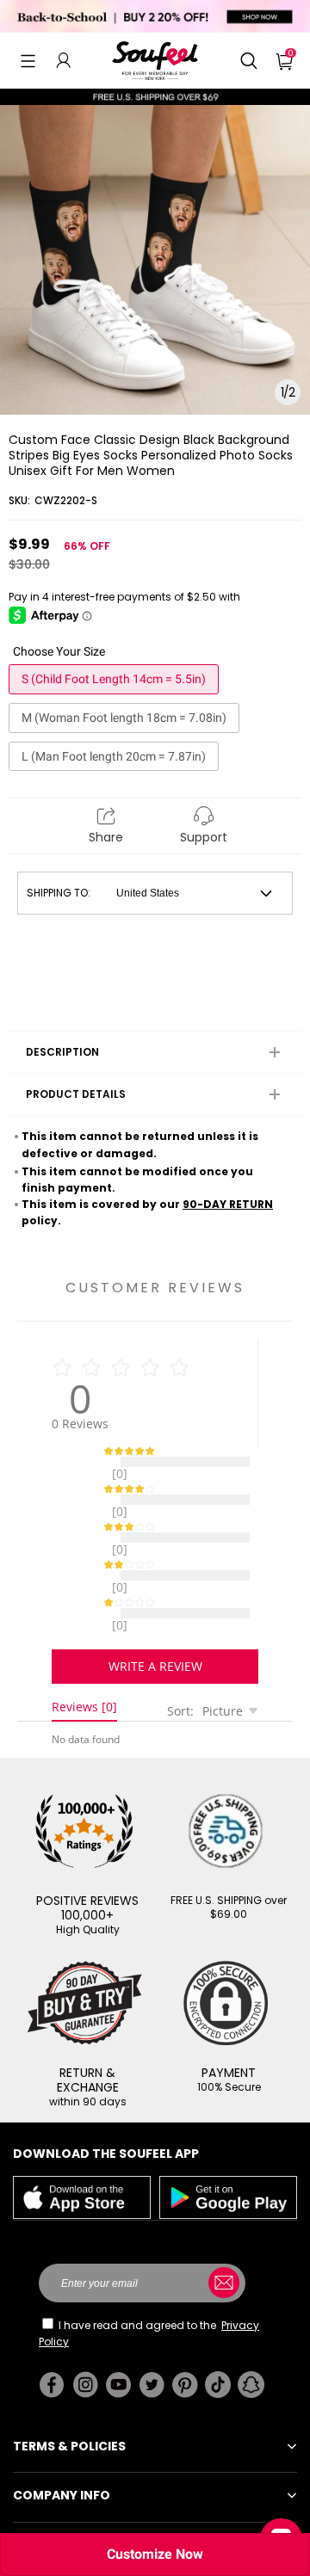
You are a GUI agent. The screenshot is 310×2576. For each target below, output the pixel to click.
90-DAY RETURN (228, 1204)
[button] (28, 60)
